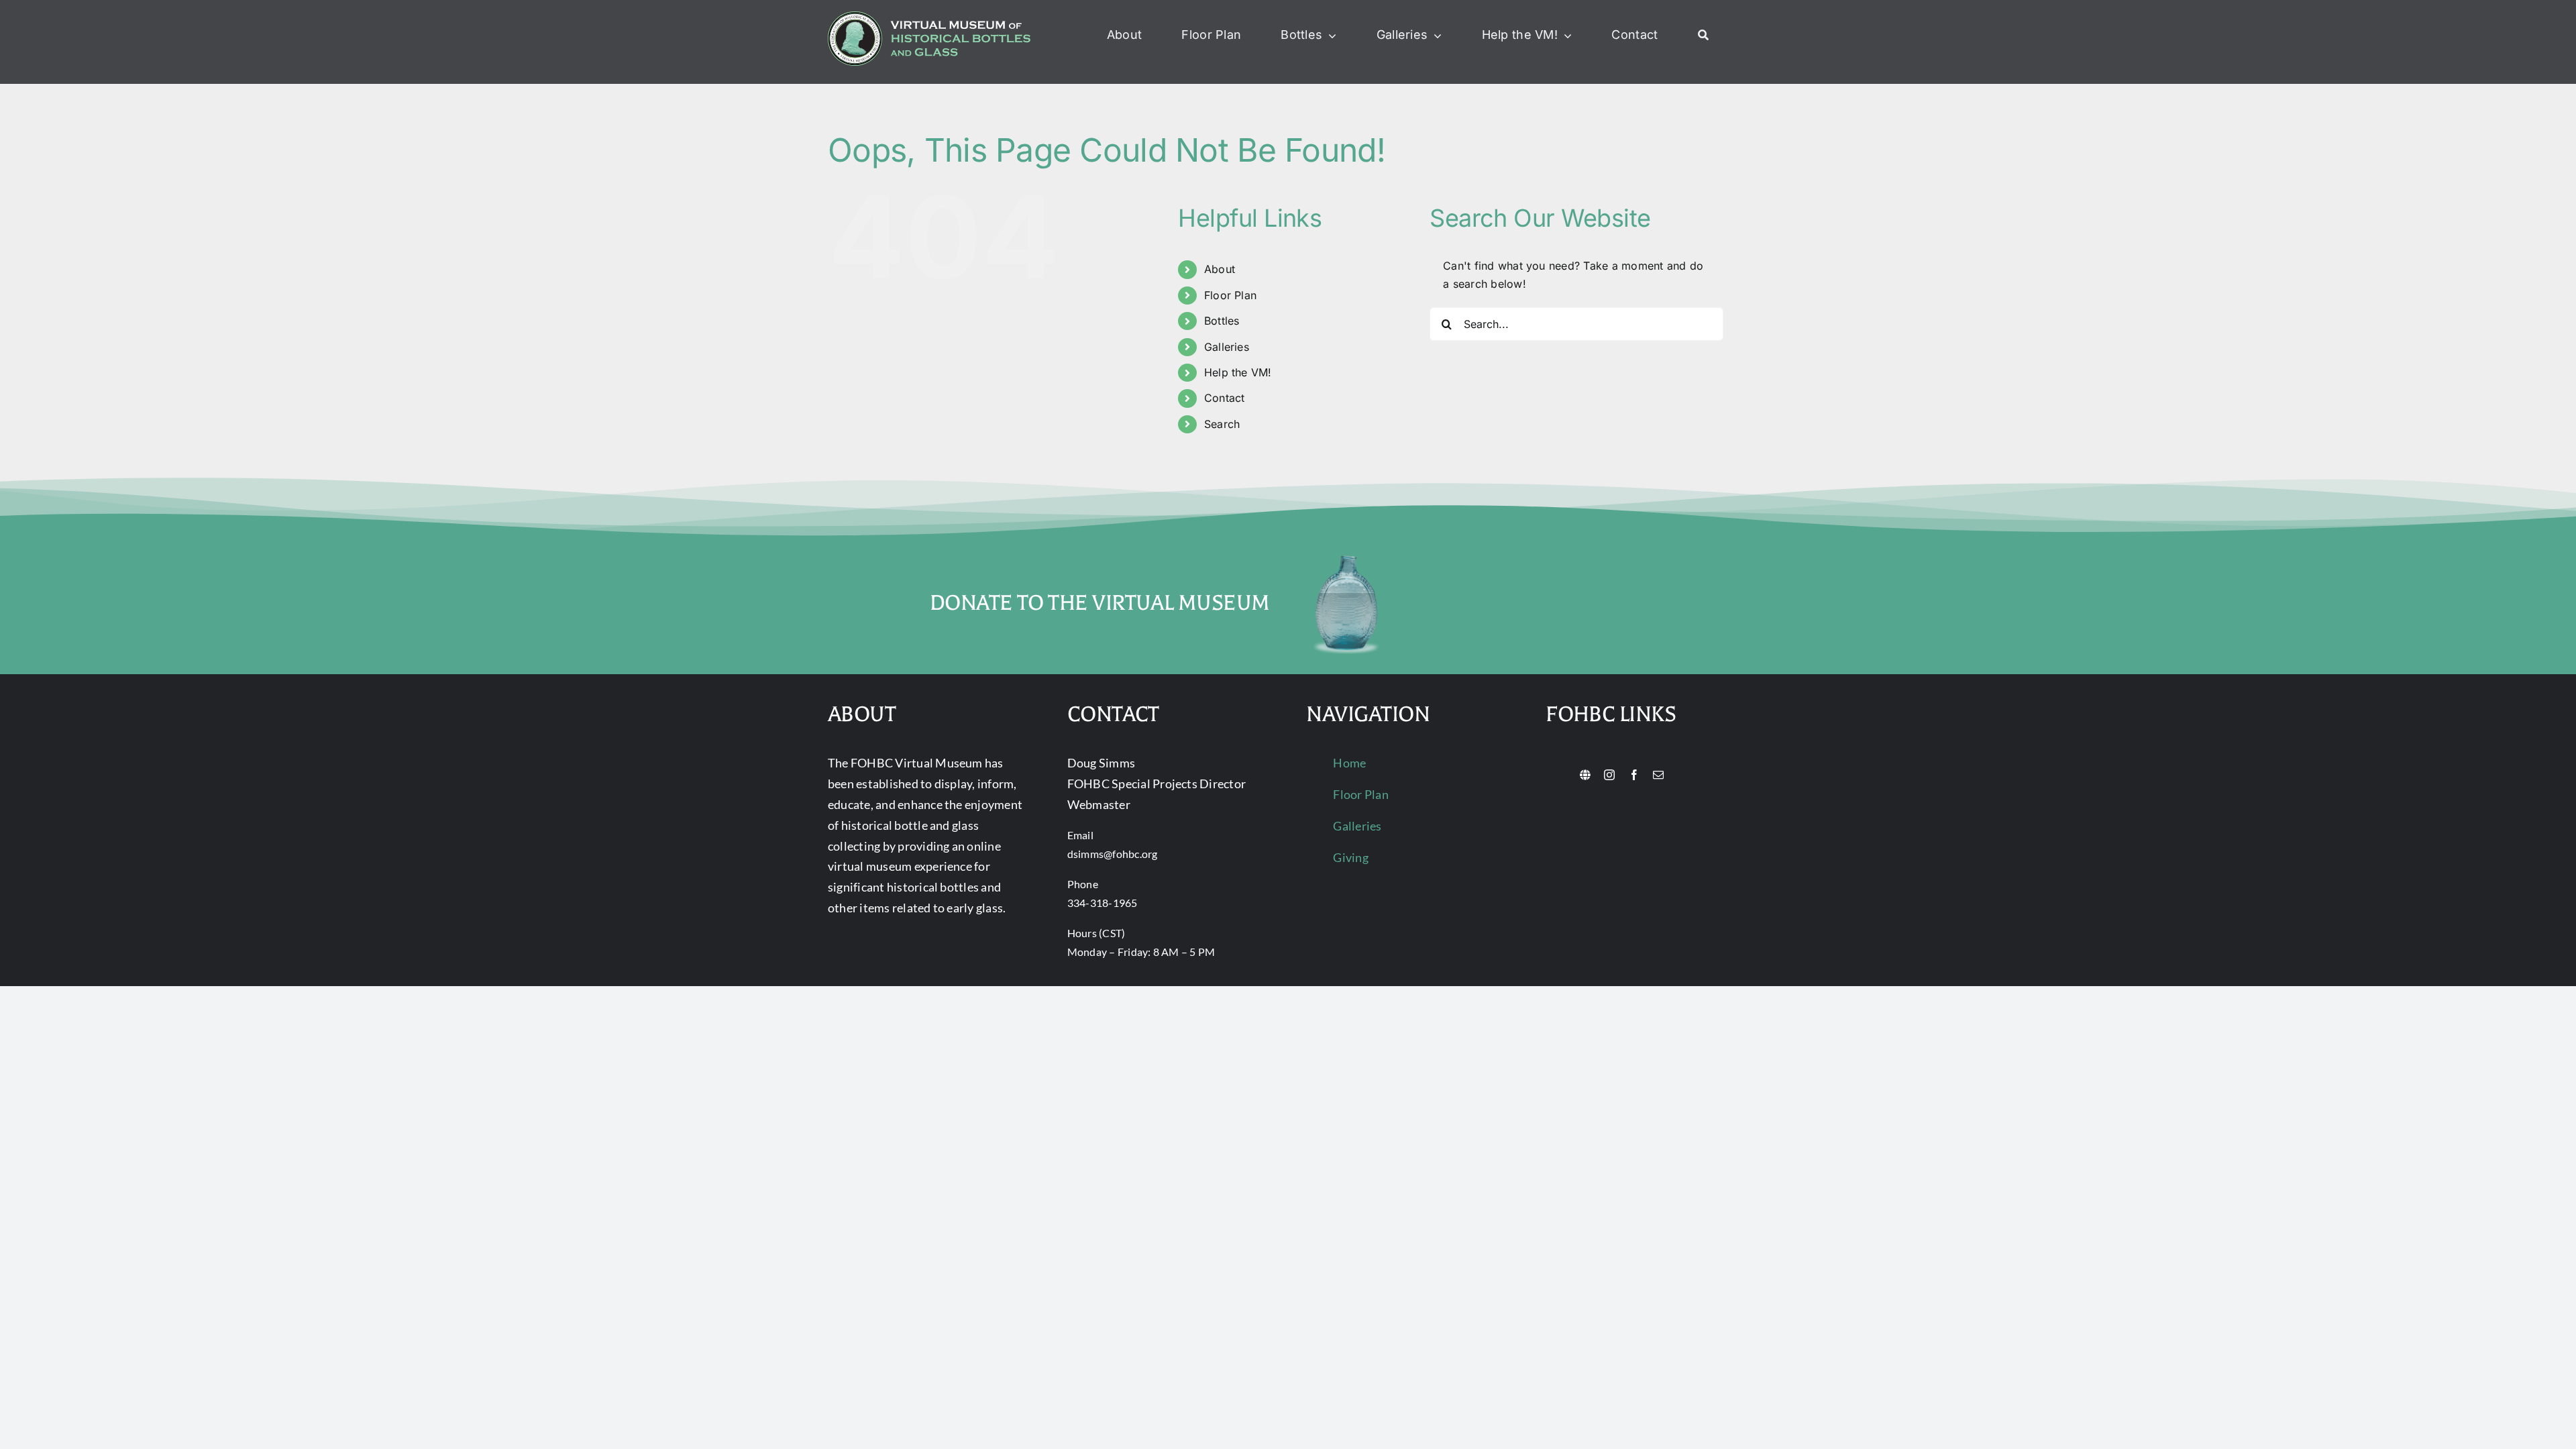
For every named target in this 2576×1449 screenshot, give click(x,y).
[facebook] (1634, 775)
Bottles (1222, 321)
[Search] (1703, 36)
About (1220, 269)
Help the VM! (1238, 372)
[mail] (1658, 775)
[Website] (1585, 775)
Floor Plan (1230, 295)
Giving (1350, 857)
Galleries (1227, 347)
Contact (1225, 398)
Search (1222, 424)
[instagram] (1609, 775)
